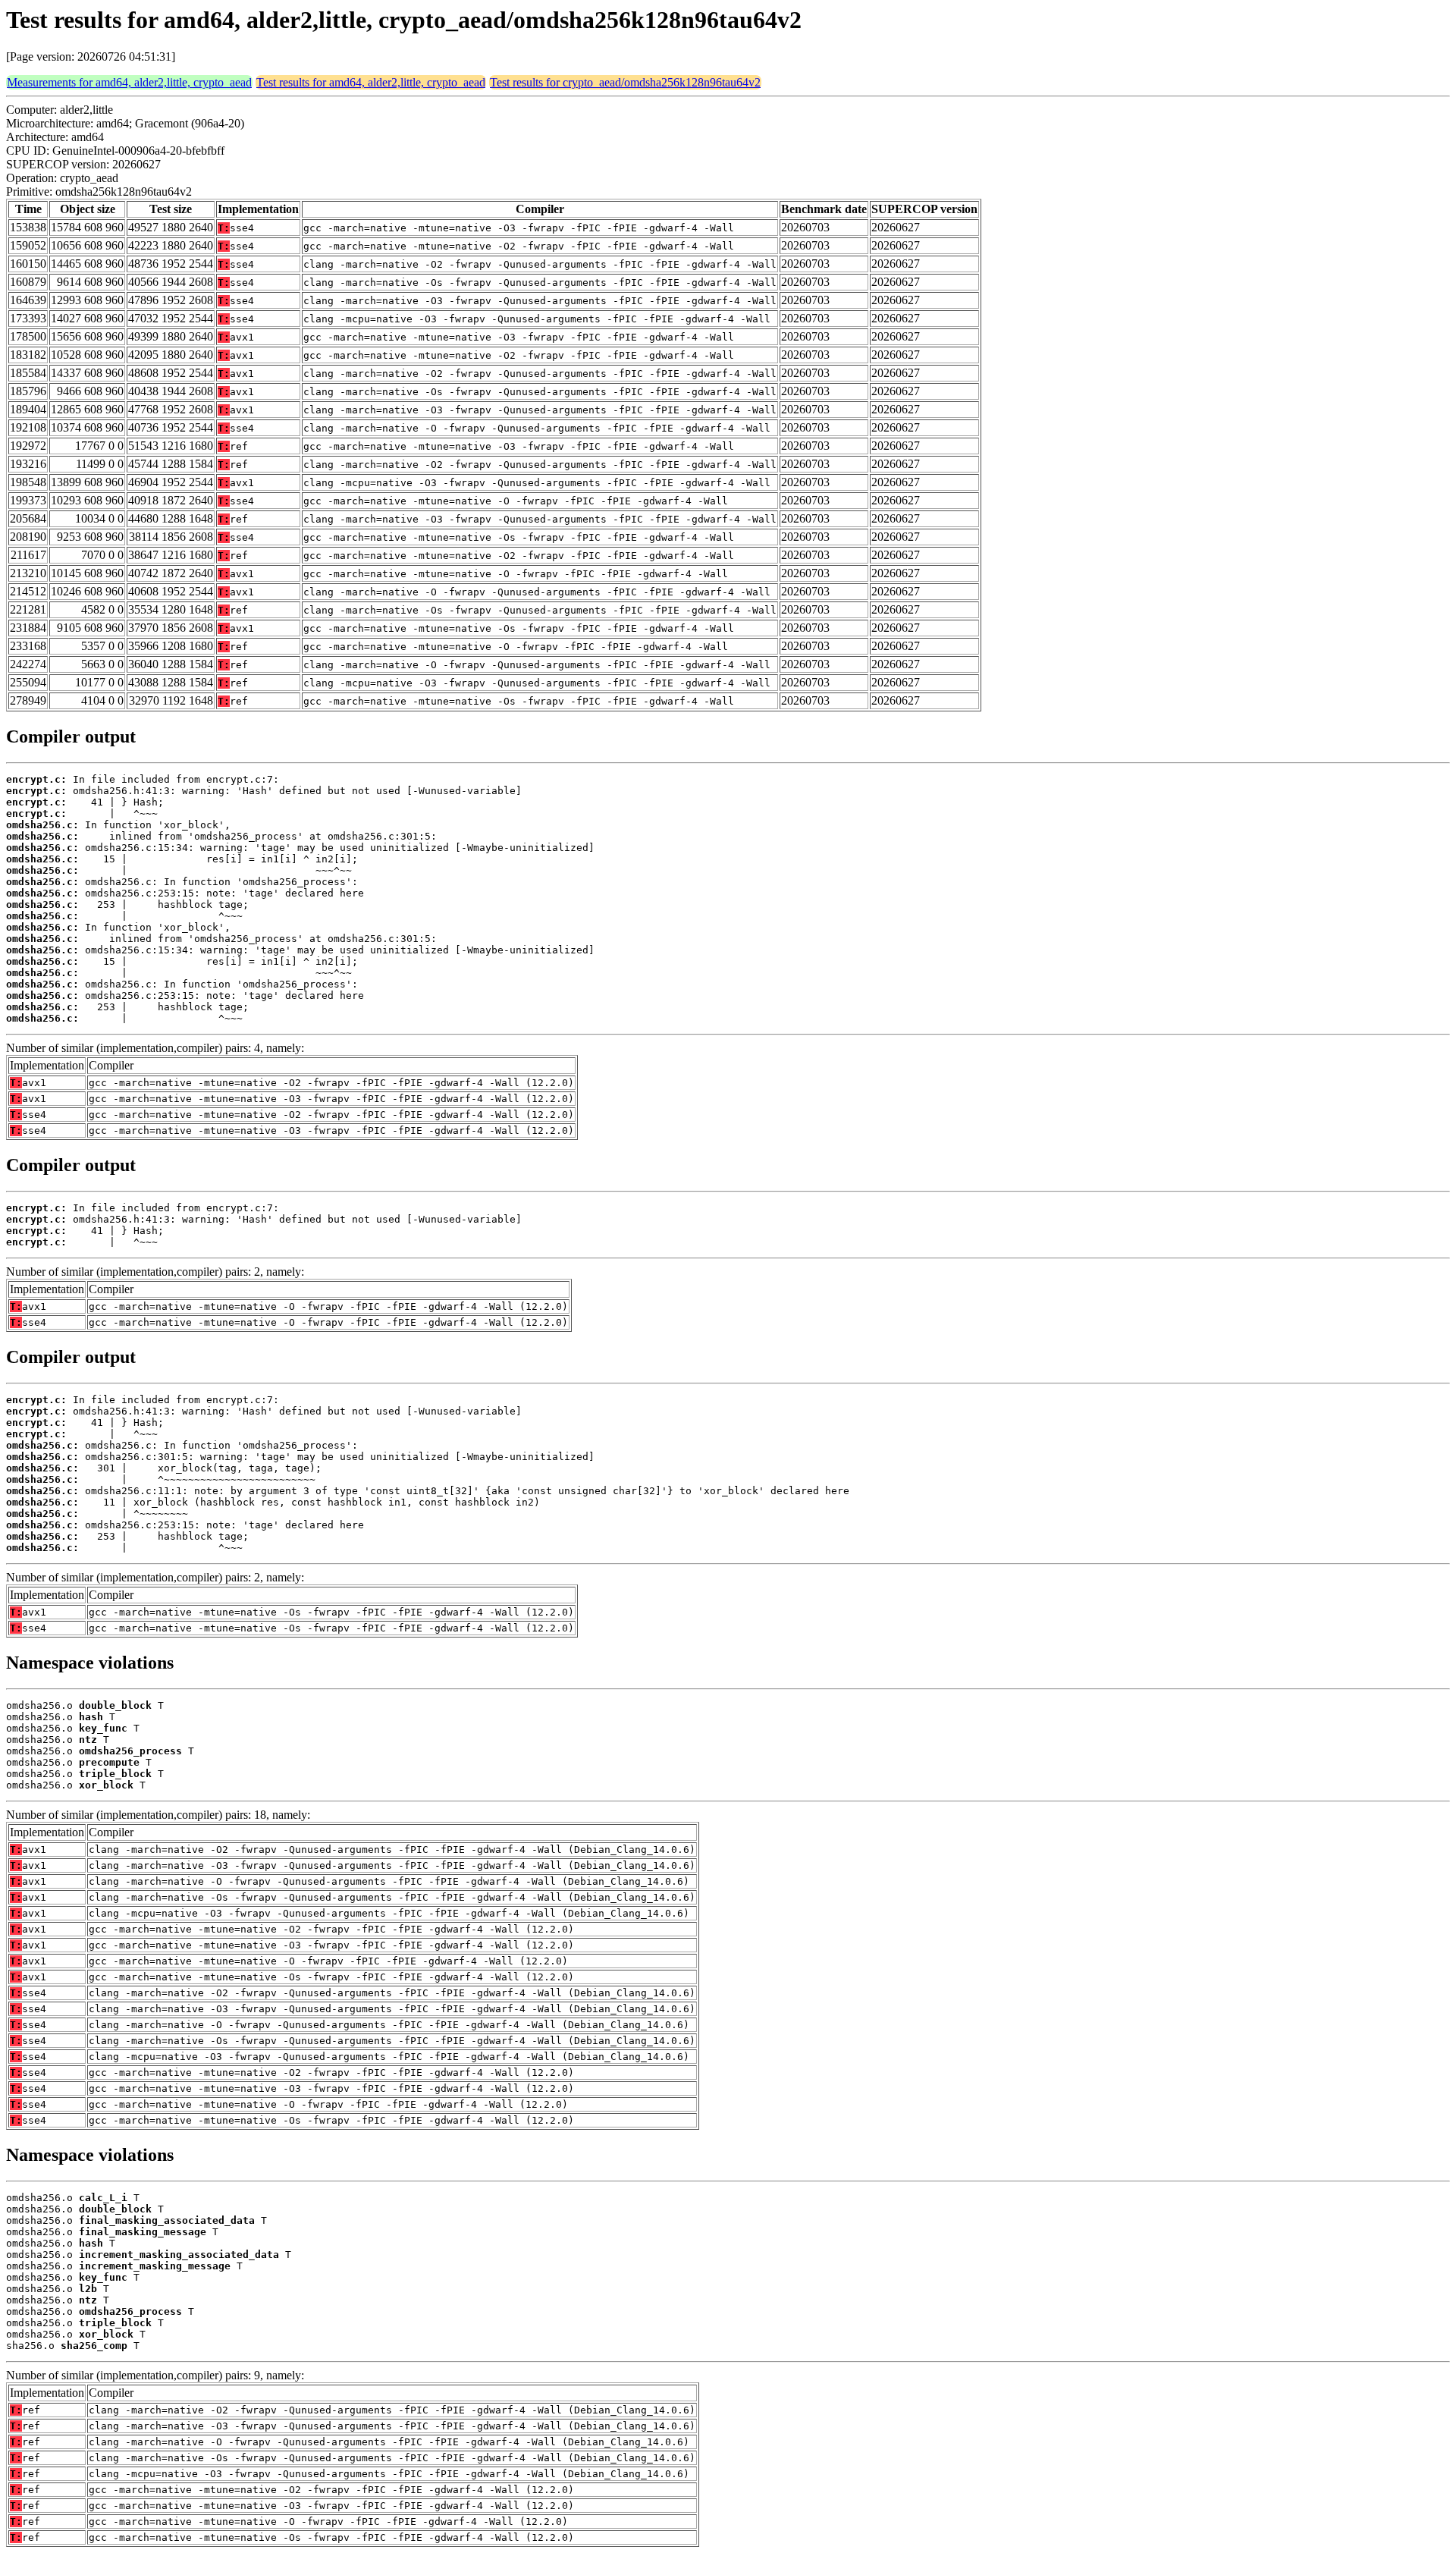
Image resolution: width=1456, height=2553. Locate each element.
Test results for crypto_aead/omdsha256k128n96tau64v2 (625, 82)
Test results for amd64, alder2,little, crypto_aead (371, 82)
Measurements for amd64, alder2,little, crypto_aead (129, 82)
